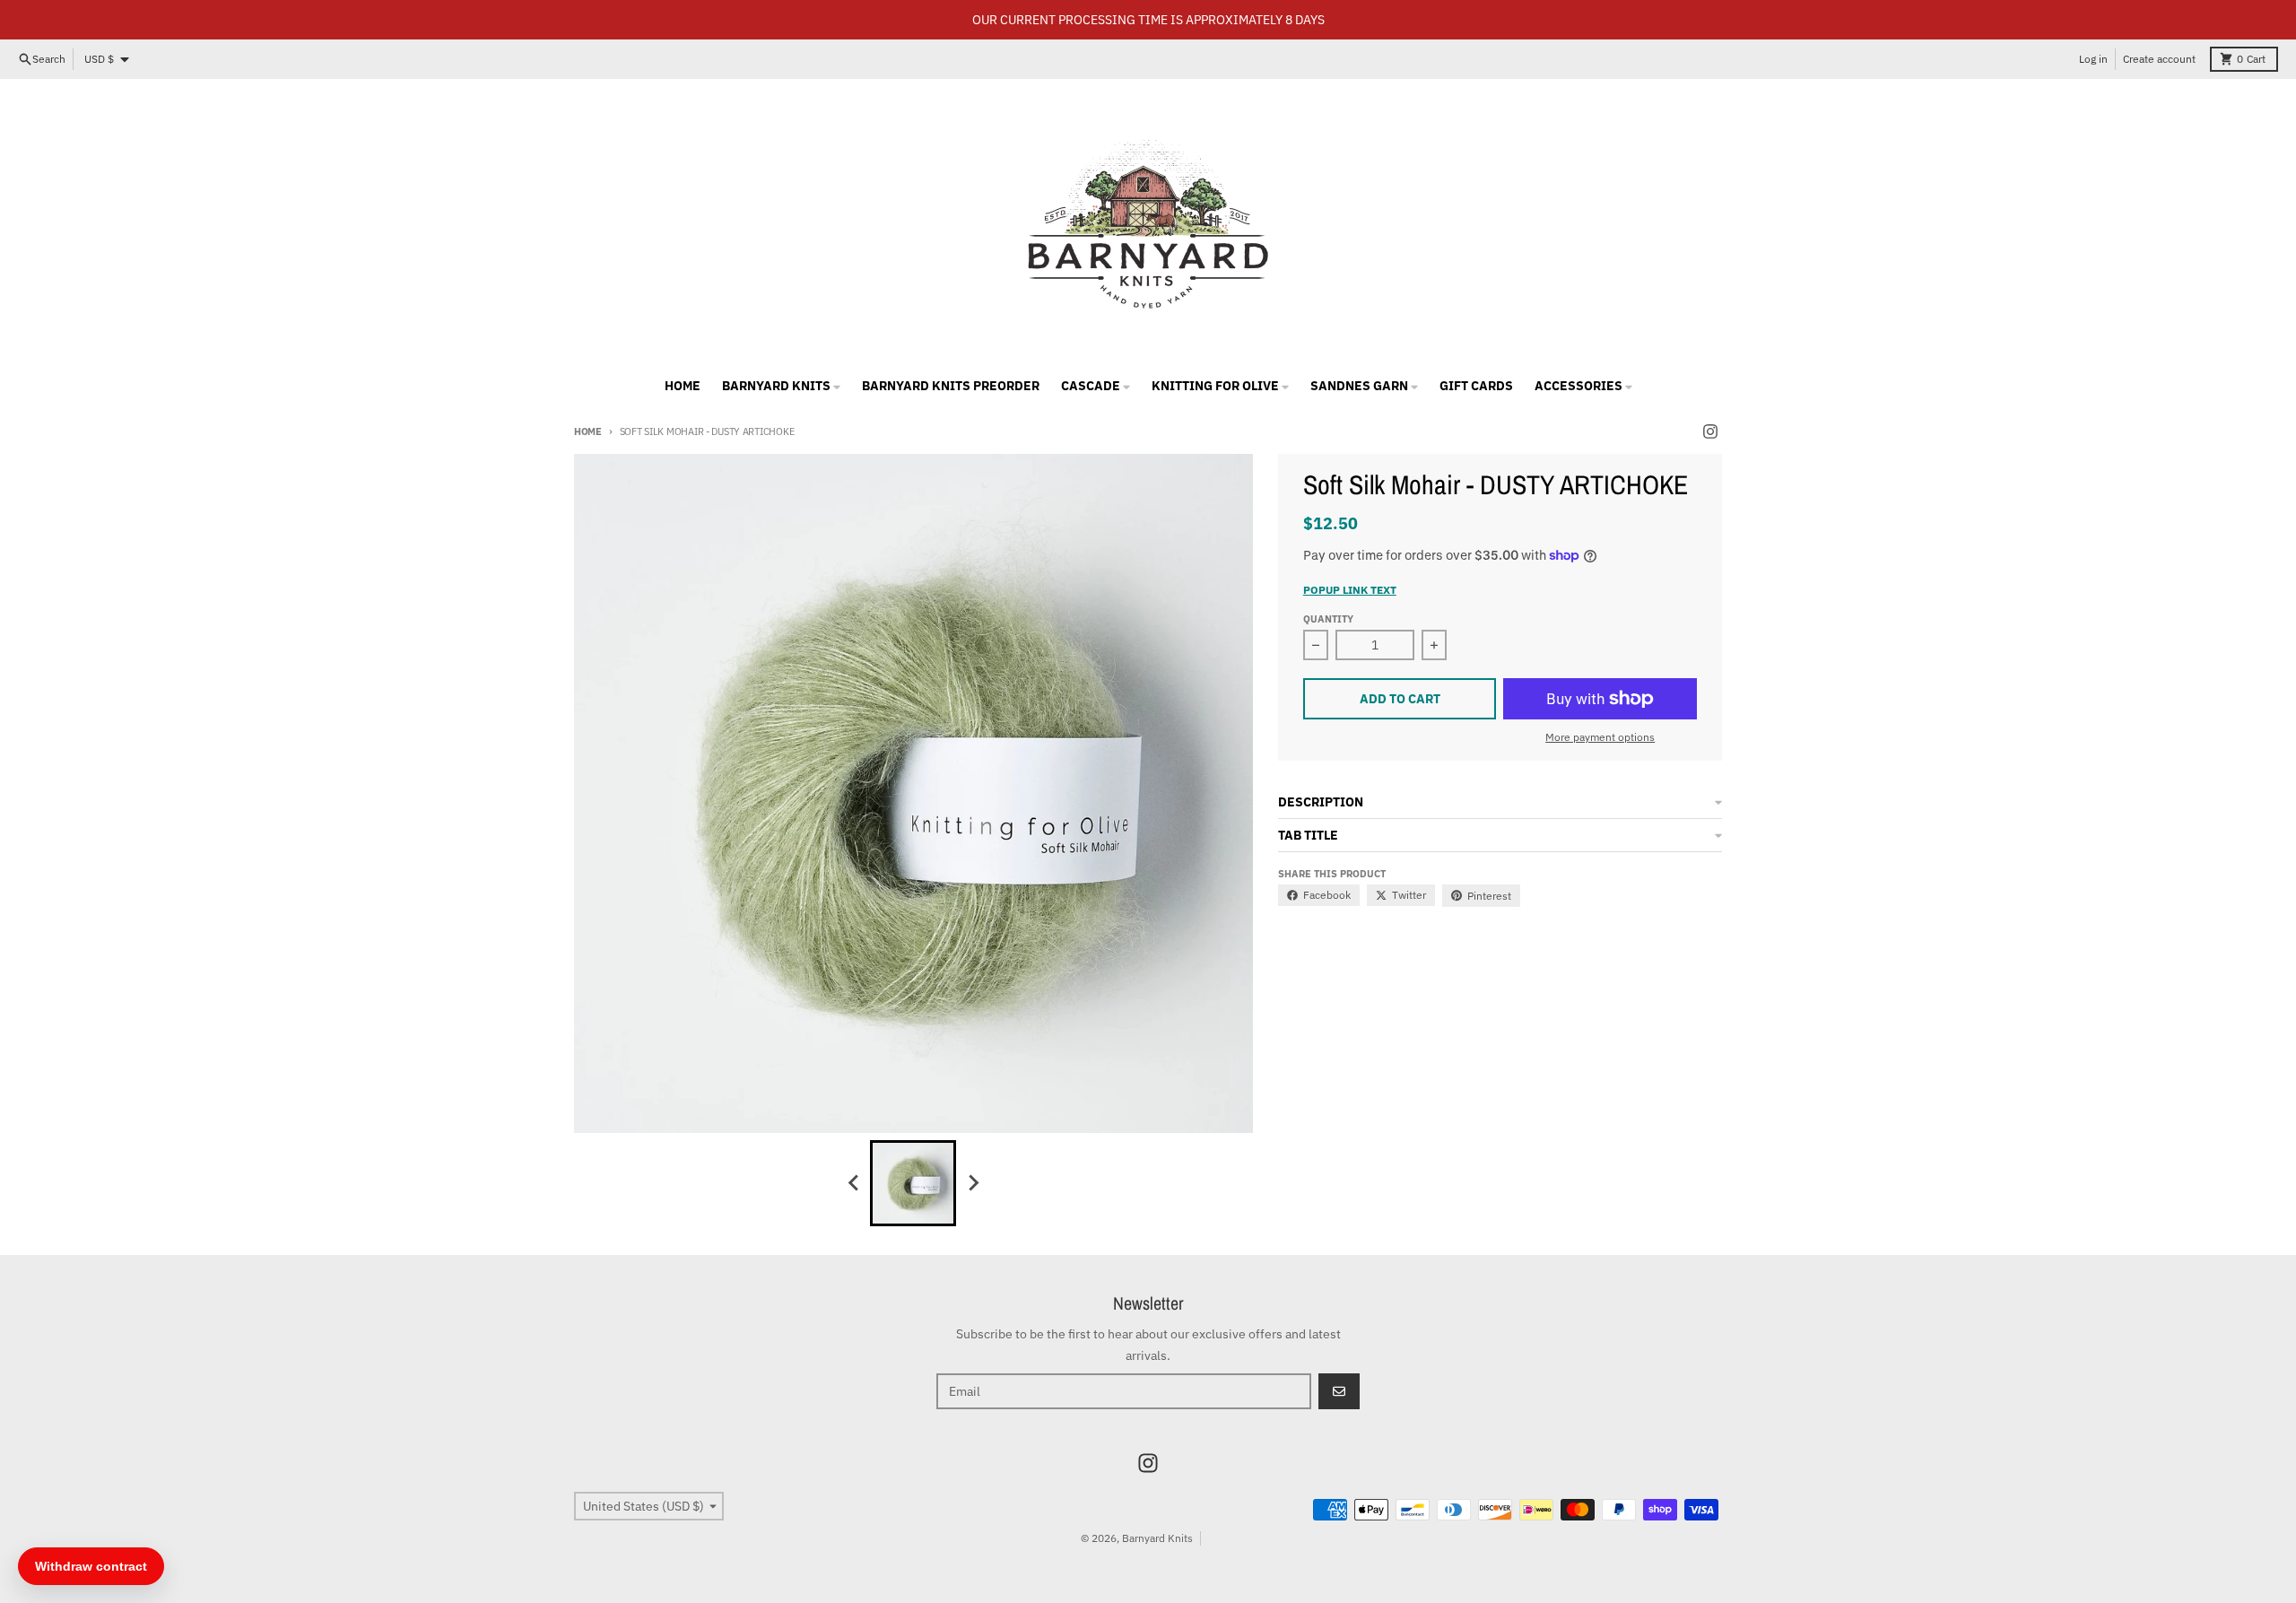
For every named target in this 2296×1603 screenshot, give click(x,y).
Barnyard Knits (1157, 1538)
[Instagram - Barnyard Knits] (1710, 431)
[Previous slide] (854, 1183)
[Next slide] (972, 1183)
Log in (2093, 59)
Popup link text (1350, 590)
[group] (913, 1183)
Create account (2159, 59)
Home (588, 431)
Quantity (1328, 619)
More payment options (1600, 737)
